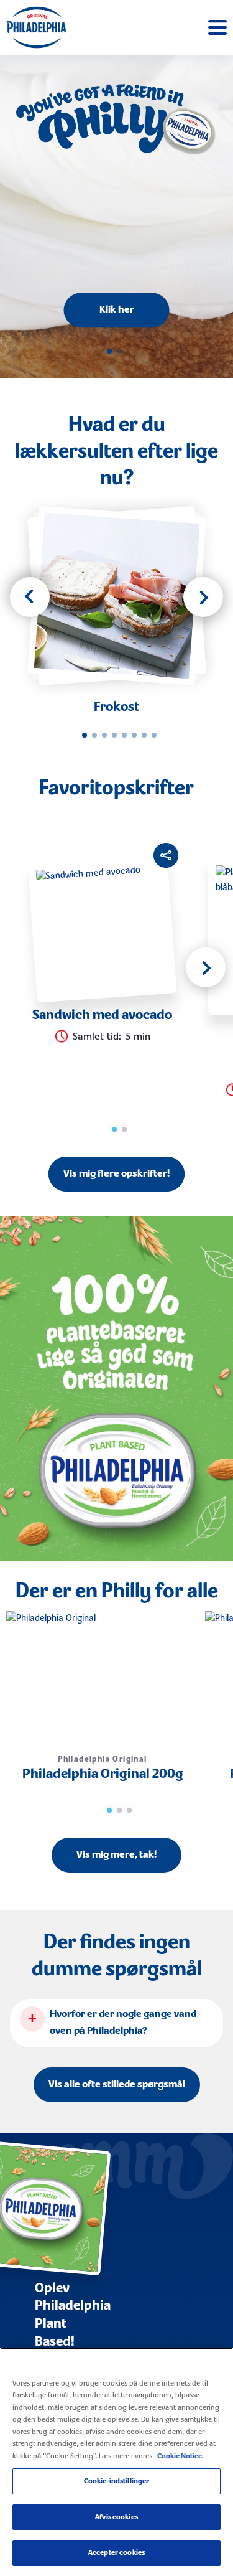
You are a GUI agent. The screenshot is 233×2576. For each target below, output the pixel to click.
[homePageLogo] (36, 27)
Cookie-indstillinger (117, 2481)
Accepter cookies (116, 2553)
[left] (30, 597)
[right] (203, 597)
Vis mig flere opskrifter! (116, 1174)
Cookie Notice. (180, 2456)
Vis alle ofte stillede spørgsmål (117, 2085)
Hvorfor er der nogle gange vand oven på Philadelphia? (123, 2023)
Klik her (117, 310)
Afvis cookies (116, 2517)
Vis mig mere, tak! (116, 1855)
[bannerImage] (116, 1389)
